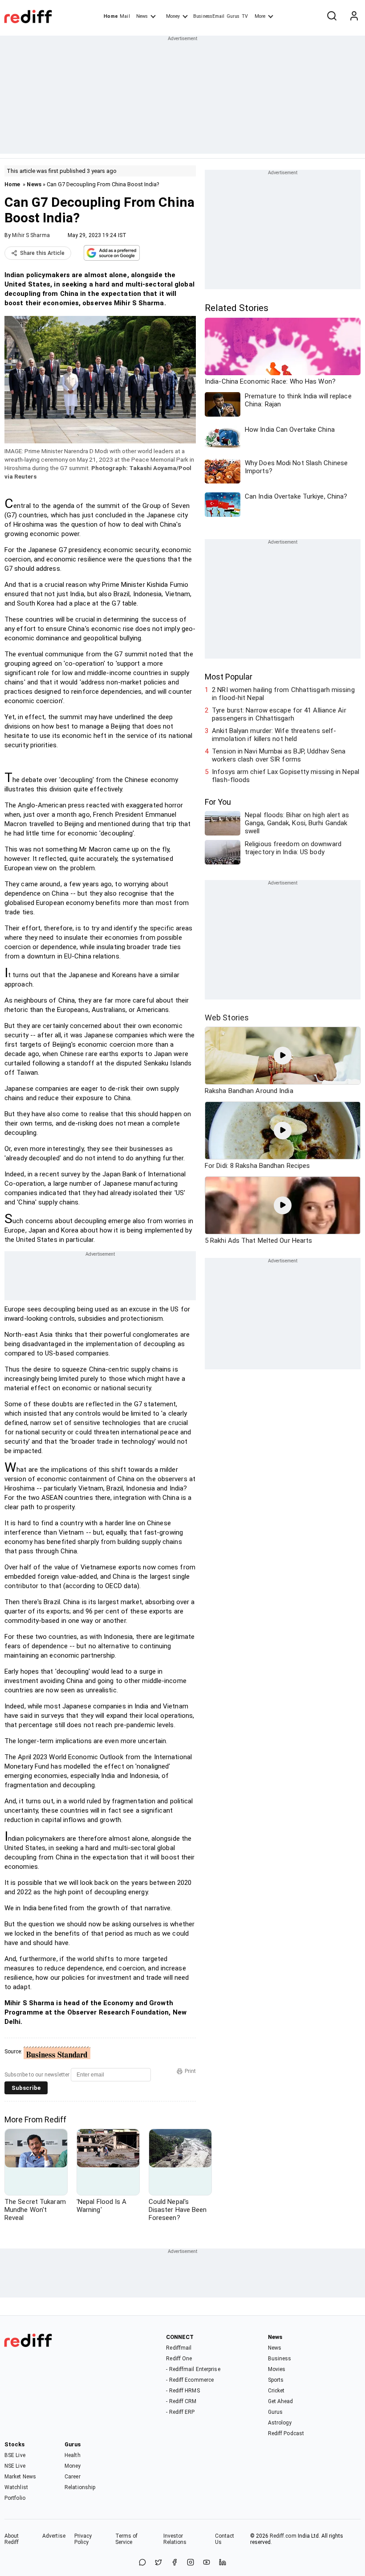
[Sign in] (354, 16)
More (260, 16)
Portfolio (15, 2498)
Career (73, 2477)
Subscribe (26, 2088)
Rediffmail (179, 2348)
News (142, 16)
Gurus (233, 16)
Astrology (280, 2423)
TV (245, 16)
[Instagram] (191, 2563)
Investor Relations (175, 2539)
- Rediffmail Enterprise (193, 2369)
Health (73, 2455)
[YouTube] (207, 2563)
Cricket (276, 2391)
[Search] (332, 16)
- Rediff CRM (181, 2401)
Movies (277, 2369)
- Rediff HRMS (183, 2391)
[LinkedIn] (223, 2563)
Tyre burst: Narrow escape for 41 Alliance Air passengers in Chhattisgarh (279, 714)
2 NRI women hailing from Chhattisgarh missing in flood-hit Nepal (283, 694)
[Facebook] (174, 2563)
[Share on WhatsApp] (142, 2563)
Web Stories (227, 1018)
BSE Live (15, 2455)
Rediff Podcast (286, 2433)
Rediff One (179, 2359)
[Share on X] (158, 2563)
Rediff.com (283, 2536)
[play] (283, 1056)
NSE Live (15, 2466)
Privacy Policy (83, 2539)
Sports (276, 2380)
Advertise (54, 2536)
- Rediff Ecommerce (190, 2380)
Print (190, 2071)
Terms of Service (127, 2539)
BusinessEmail (209, 16)
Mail (125, 16)
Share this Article (42, 253)
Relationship (80, 2487)
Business (280, 2359)
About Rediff (12, 2539)
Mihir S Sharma (31, 235)
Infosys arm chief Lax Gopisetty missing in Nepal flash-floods (286, 776)
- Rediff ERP (180, 2412)
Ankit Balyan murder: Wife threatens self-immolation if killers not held (274, 735)
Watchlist (16, 2487)
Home (111, 16)
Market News (20, 2477)
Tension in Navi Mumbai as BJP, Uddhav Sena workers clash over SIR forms (279, 755)
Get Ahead (281, 2401)
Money (173, 16)
